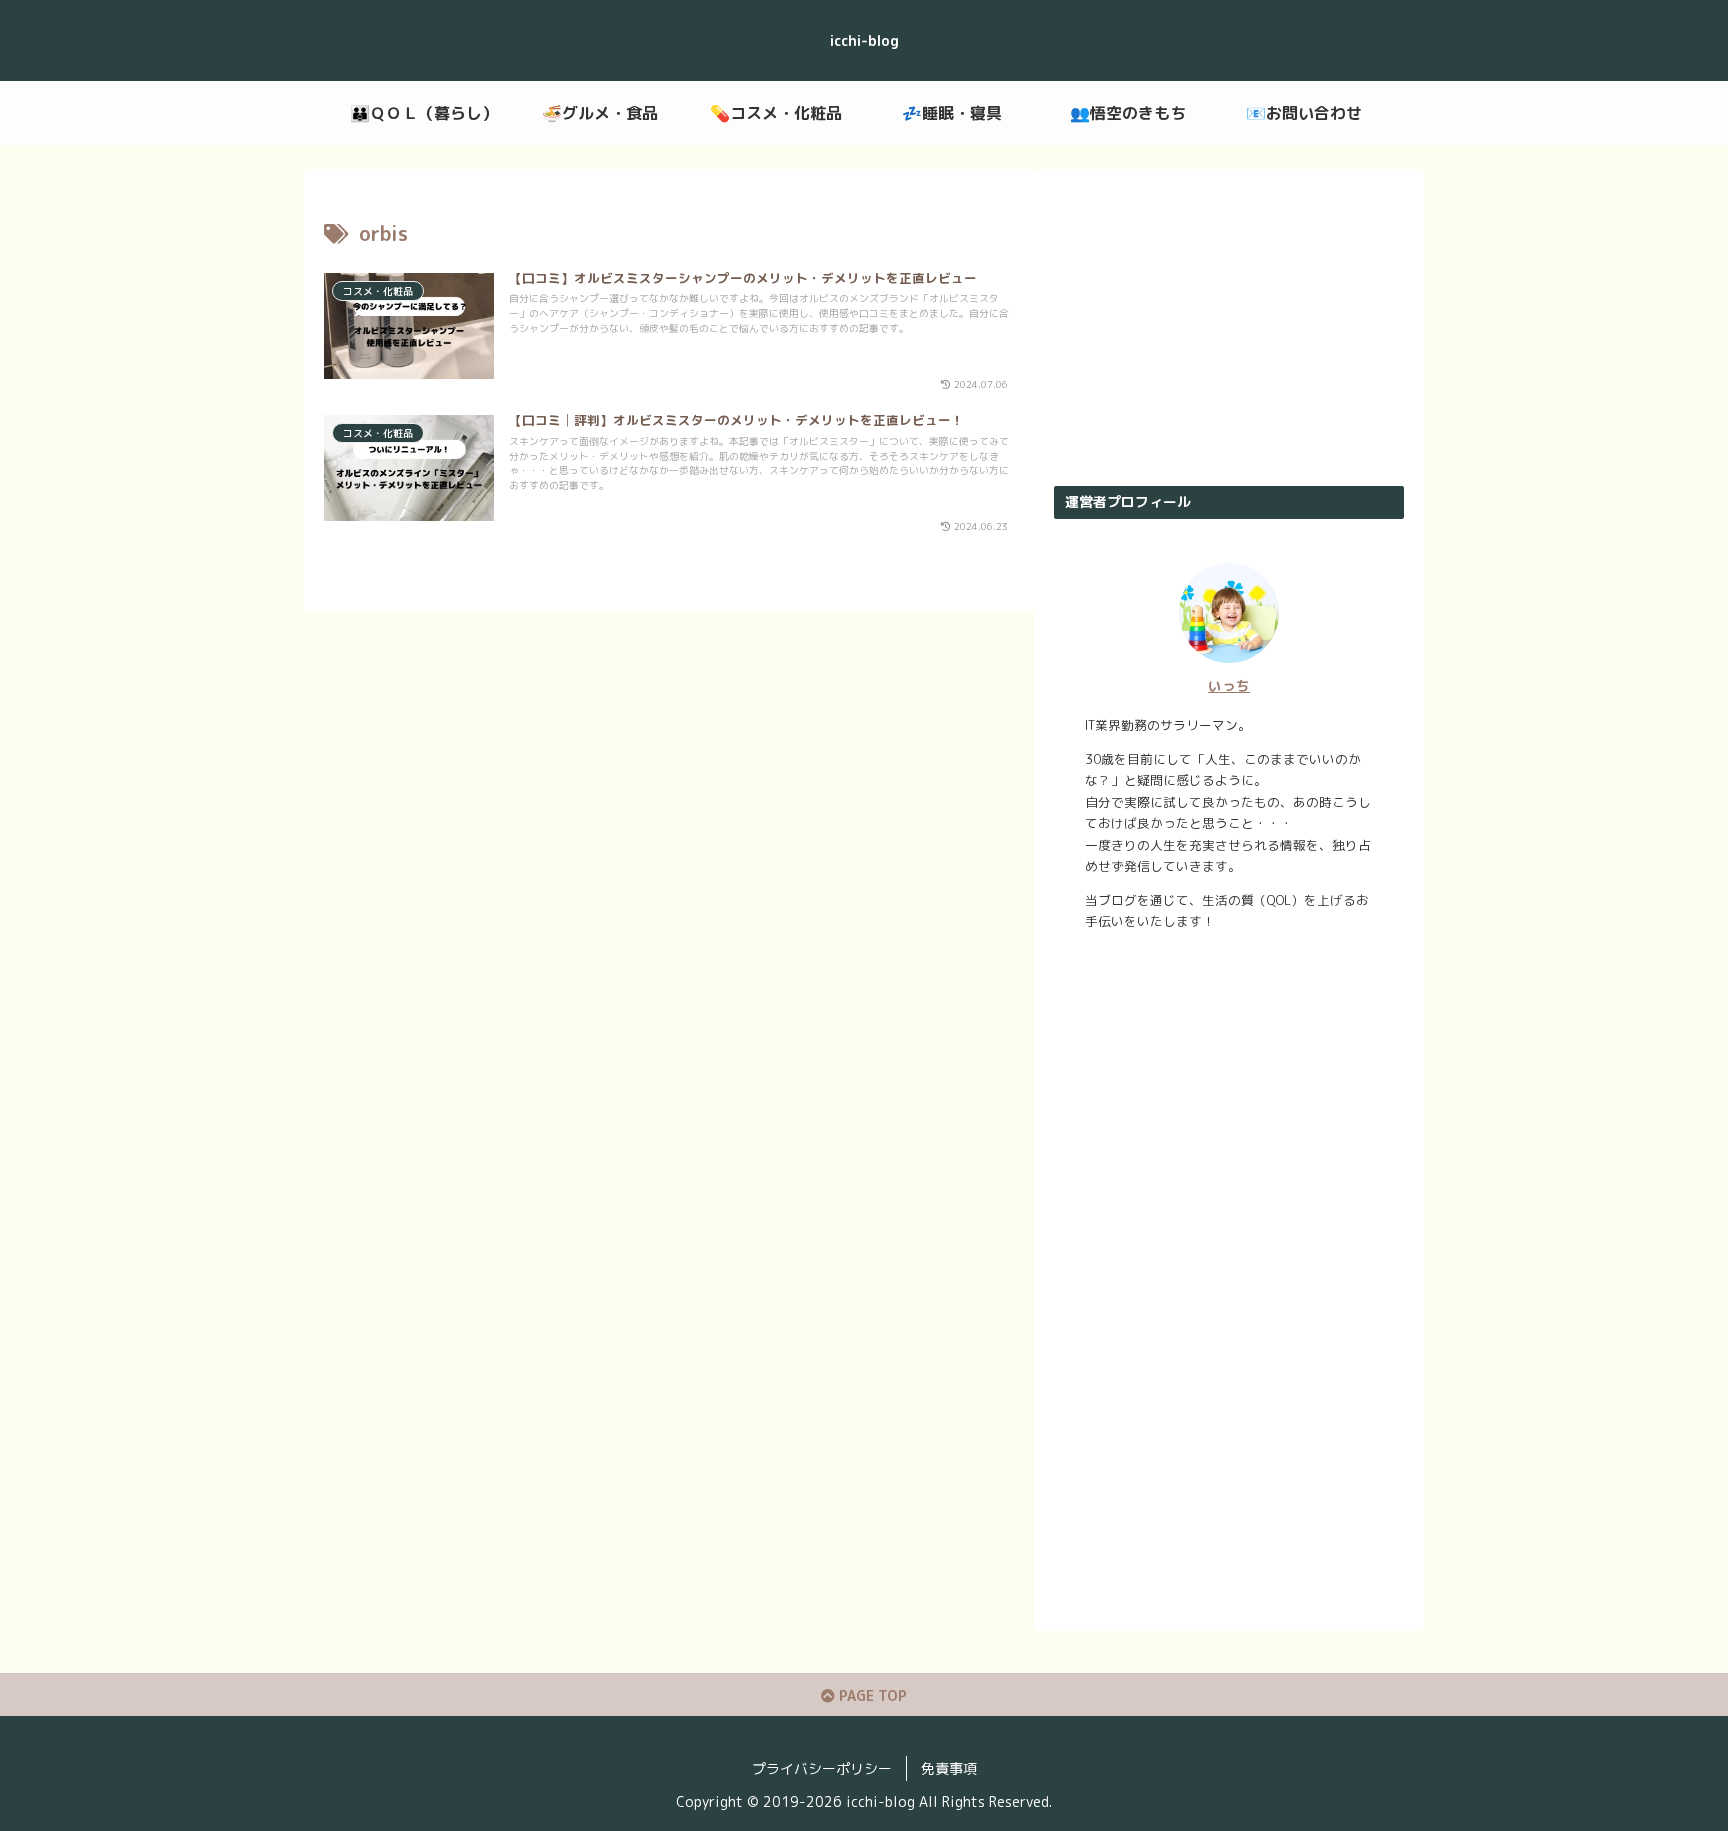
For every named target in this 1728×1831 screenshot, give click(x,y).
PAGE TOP (871, 1695)
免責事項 (949, 1768)
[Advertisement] (1229, 328)
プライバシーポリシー (822, 1768)
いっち (1229, 685)
